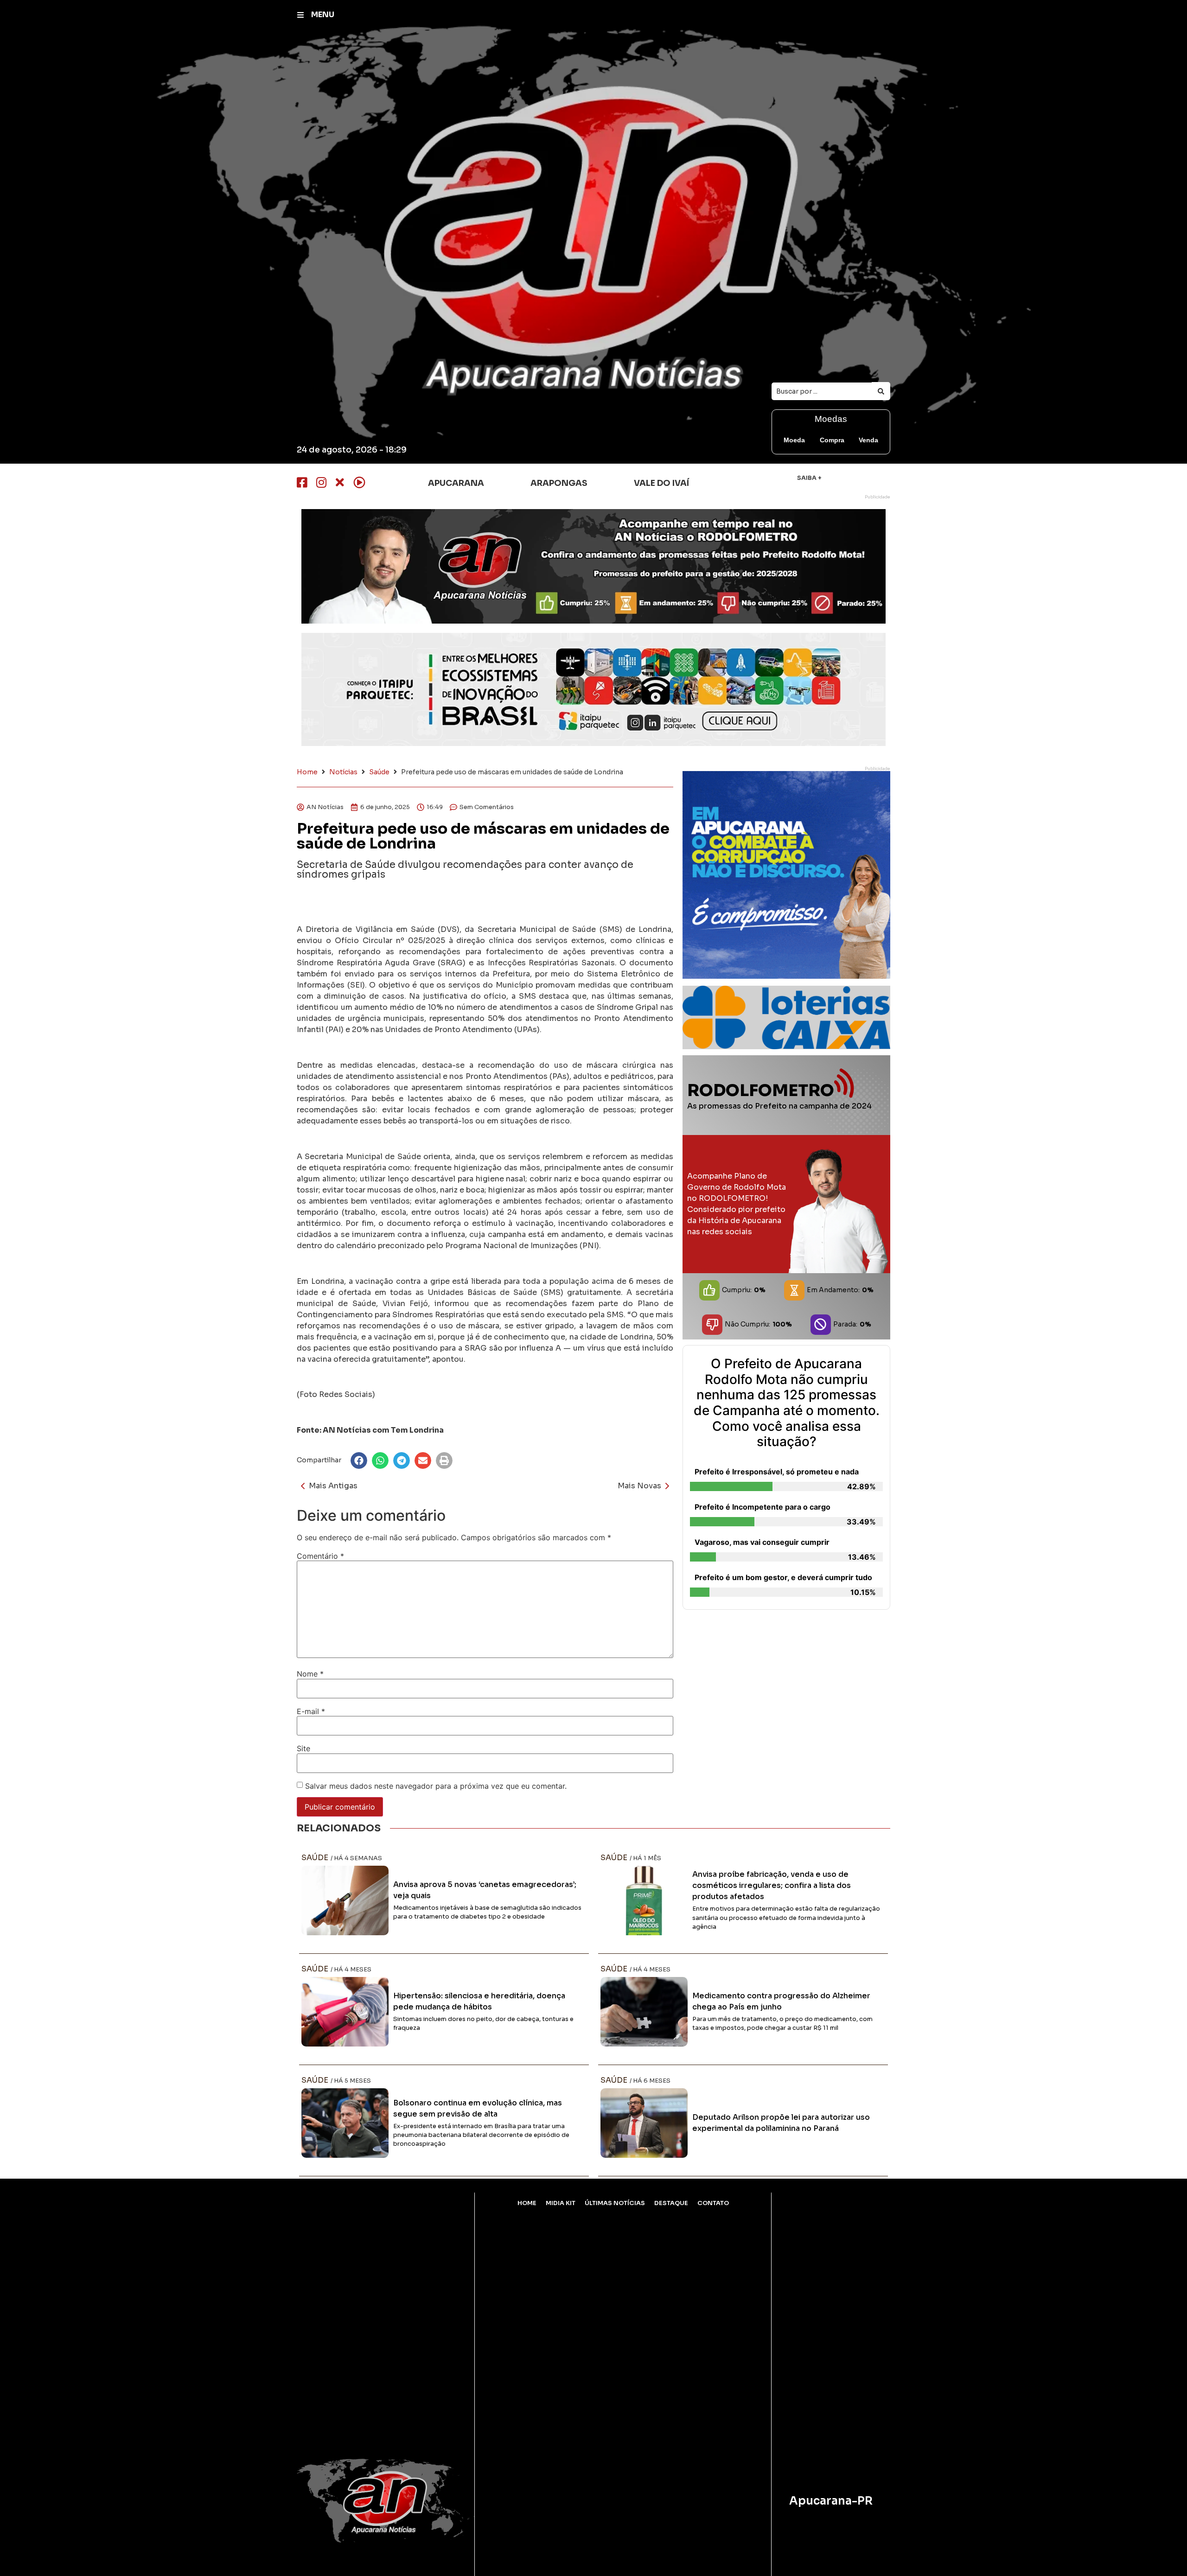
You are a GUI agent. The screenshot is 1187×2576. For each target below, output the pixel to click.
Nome (310, 1674)
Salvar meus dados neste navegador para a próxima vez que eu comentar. (436, 1786)
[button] (359, 1460)
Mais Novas (639, 1486)
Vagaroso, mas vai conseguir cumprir (762, 1542)
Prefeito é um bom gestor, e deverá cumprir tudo (783, 1577)
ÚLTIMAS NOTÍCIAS (615, 2203)
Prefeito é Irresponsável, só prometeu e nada (777, 1472)
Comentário (320, 1556)
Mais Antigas (333, 1486)
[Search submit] (881, 391)
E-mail (311, 1711)
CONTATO (713, 2203)
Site (303, 1748)
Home (307, 772)
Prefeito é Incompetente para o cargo (763, 1507)
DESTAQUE (671, 2203)
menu (323, 15)
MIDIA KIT (561, 2203)
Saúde (379, 772)
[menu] (300, 15)
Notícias (343, 772)
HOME (527, 2203)
